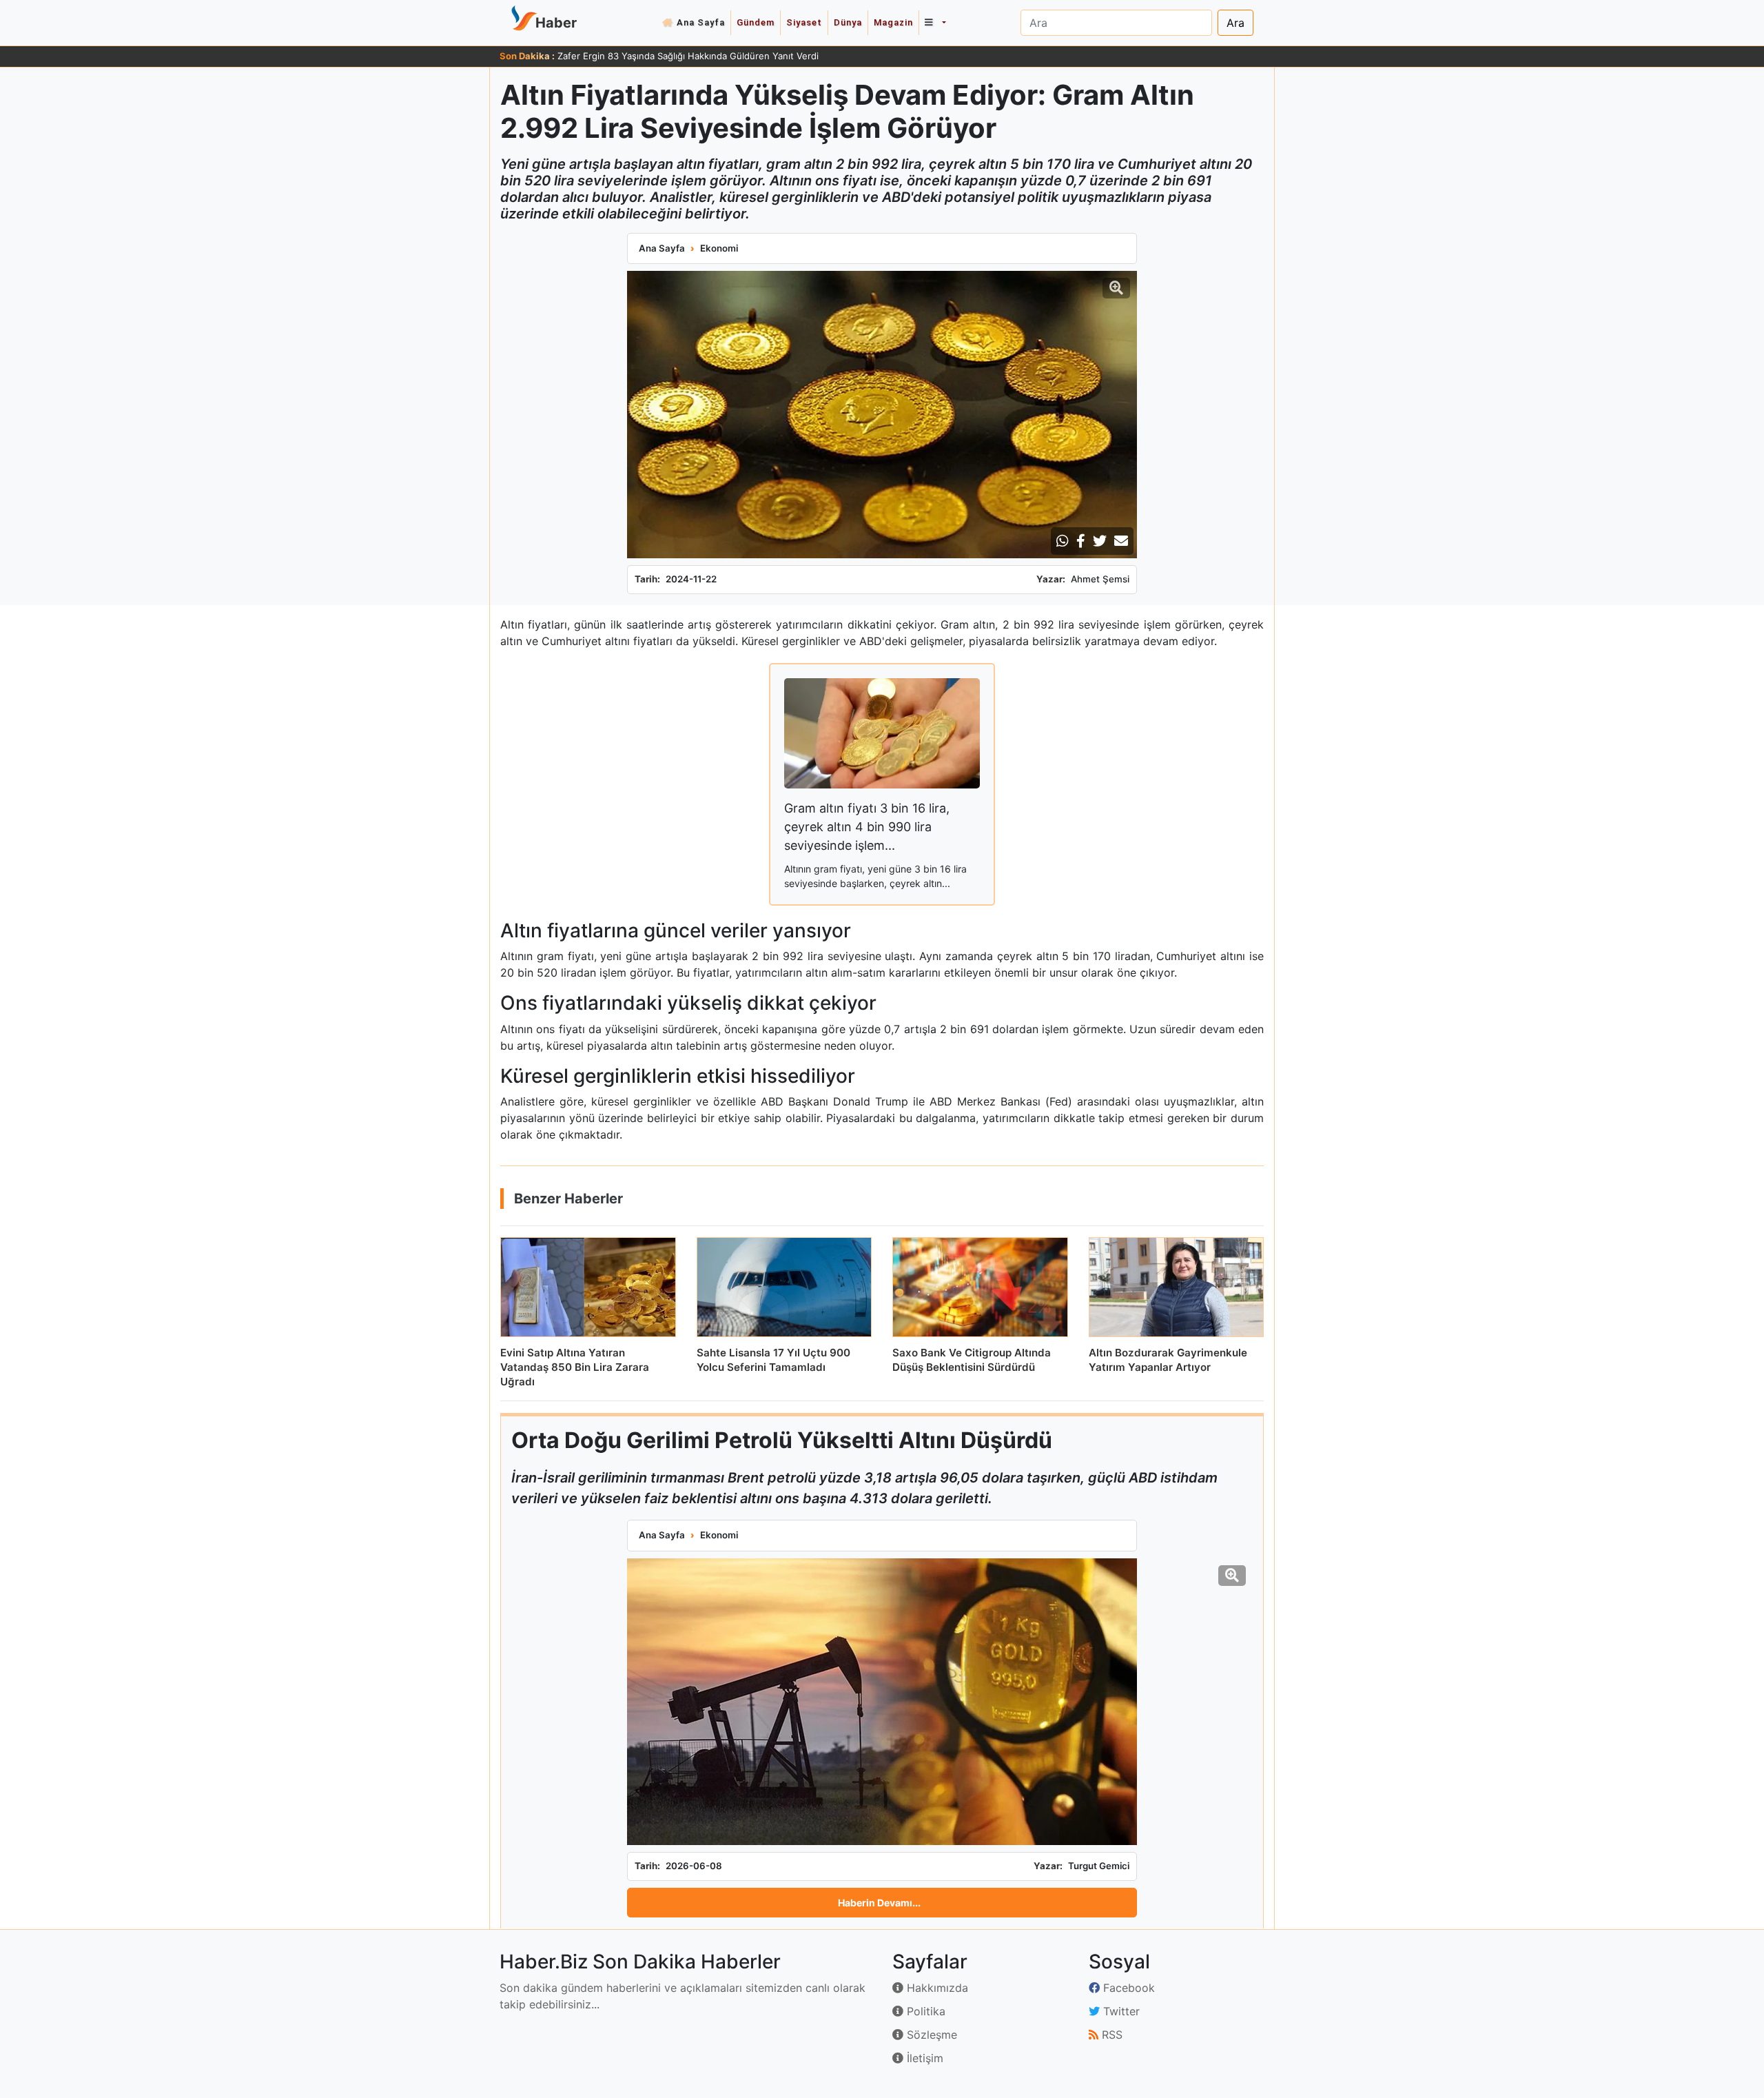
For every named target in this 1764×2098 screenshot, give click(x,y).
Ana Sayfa (701, 22)
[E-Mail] (1121, 541)
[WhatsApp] (1063, 541)
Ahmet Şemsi (1100, 579)
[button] (935, 23)
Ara (1235, 23)
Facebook (1127, 1988)
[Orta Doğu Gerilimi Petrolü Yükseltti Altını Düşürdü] (882, 1702)
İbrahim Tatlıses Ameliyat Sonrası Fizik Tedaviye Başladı (675, 56)
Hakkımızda (936, 1988)
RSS (1110, 2035)
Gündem (756, 22)
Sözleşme (930, 2035)
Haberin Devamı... (879, 1903)
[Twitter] (1100, 541)
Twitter (1120, 2011)
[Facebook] (1081, 541)
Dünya (848, 22)
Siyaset (804, 22)
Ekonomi (719, 248)
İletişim (923, 2058)
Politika (924, 2011)
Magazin (893, 22)
